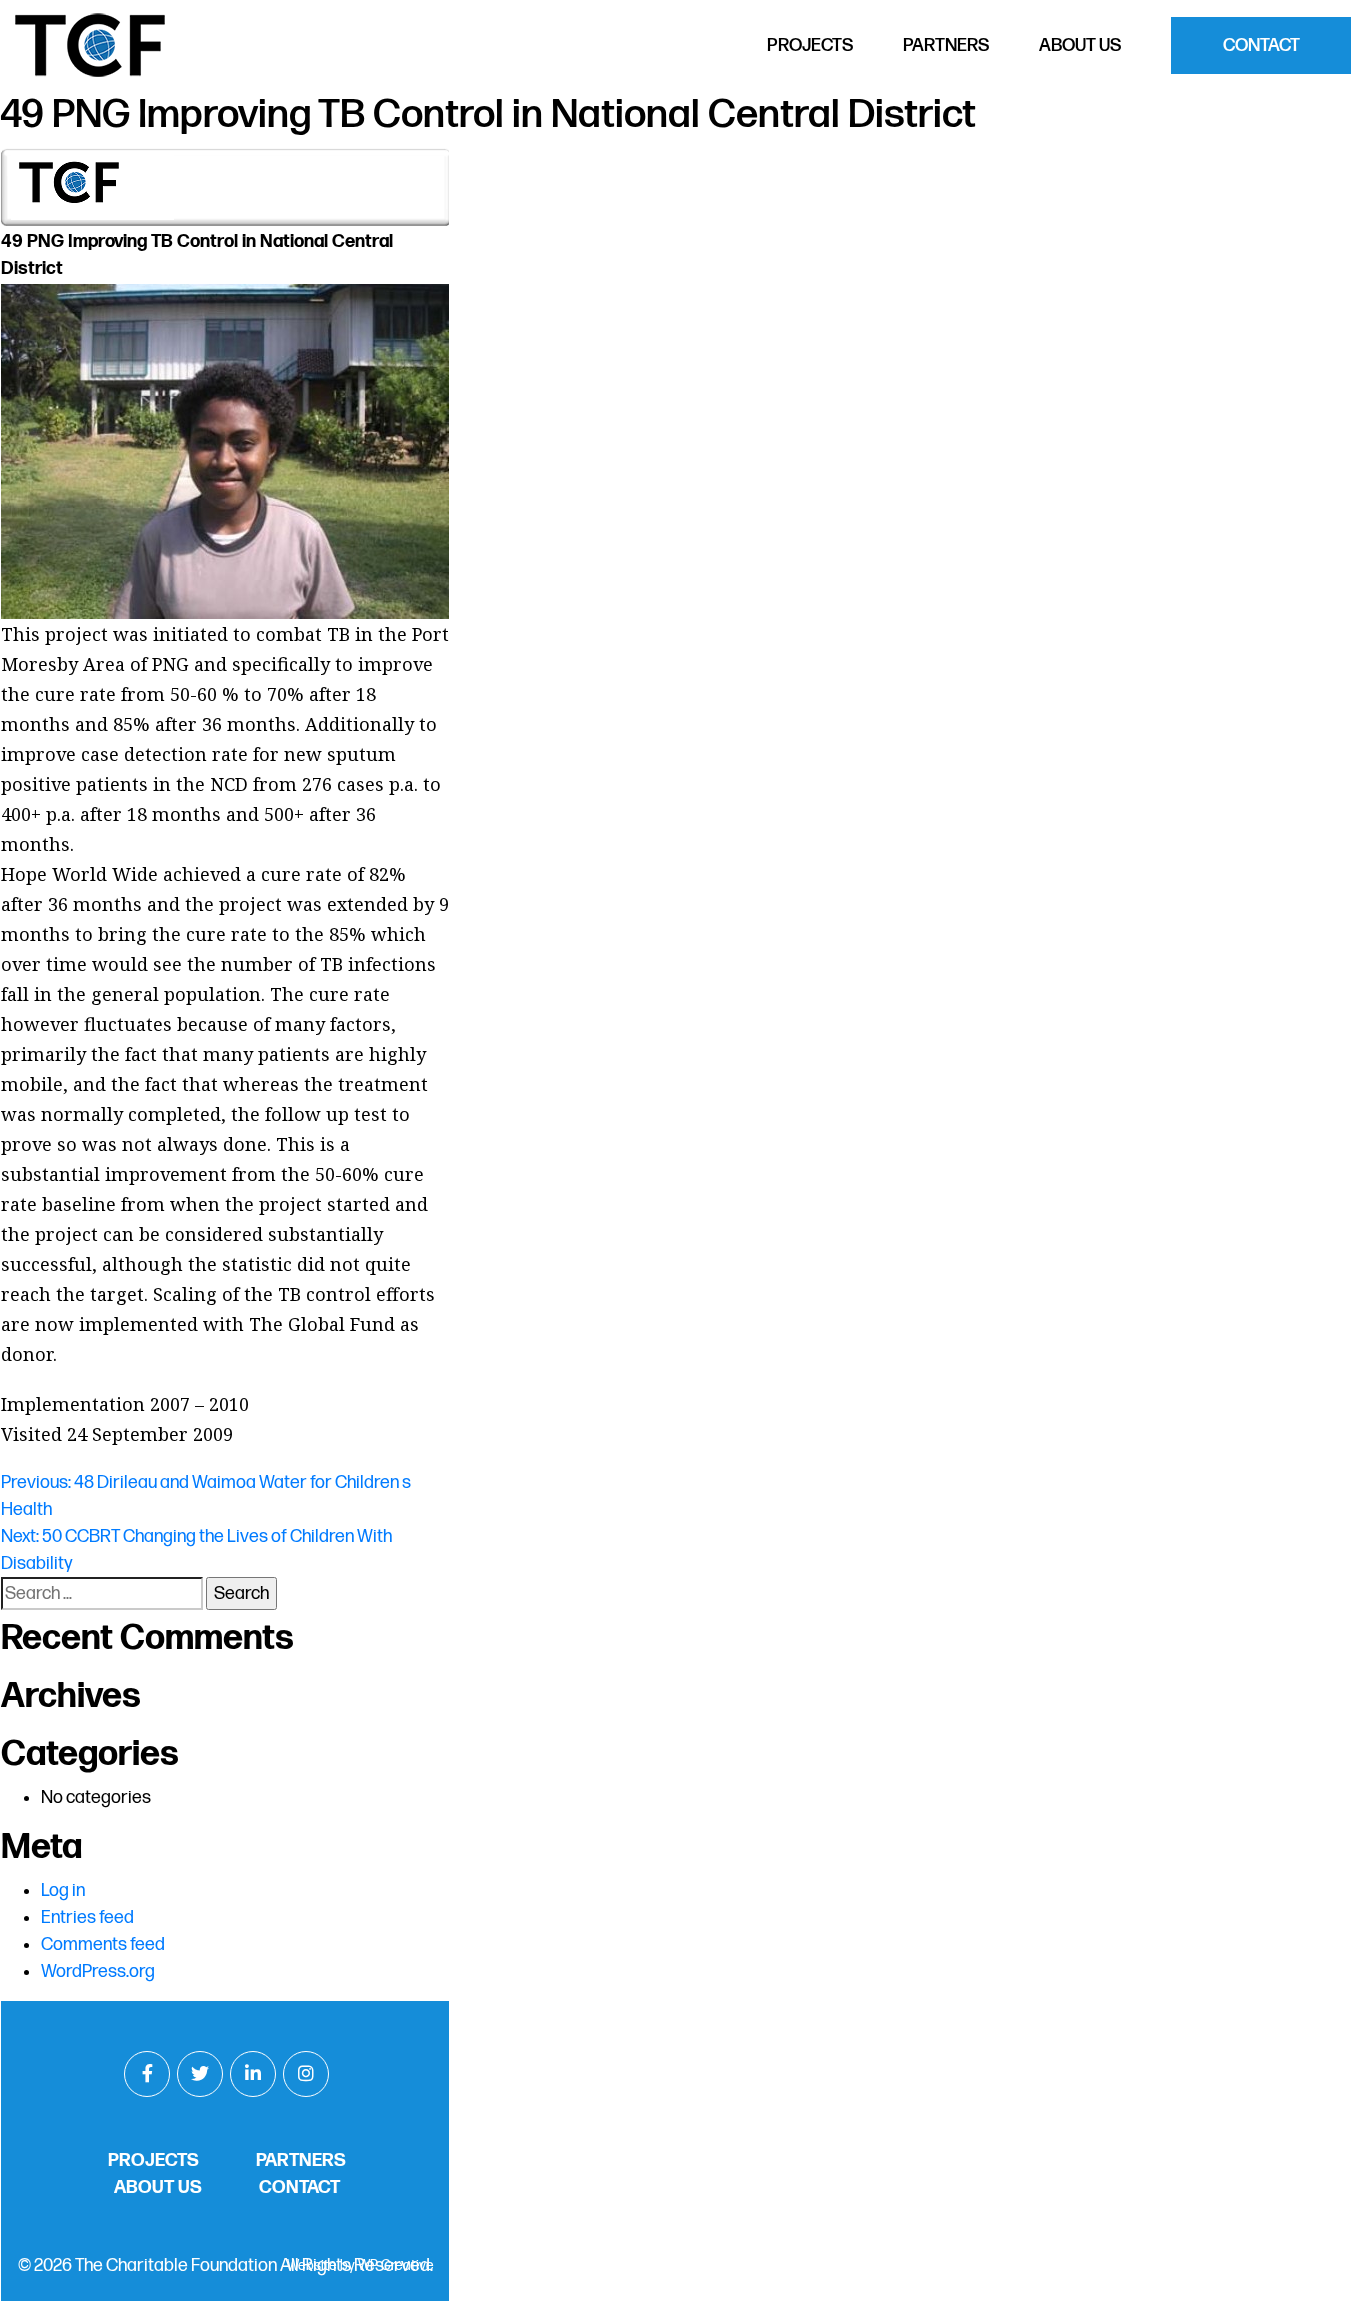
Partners (946, 45)
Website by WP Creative (360, 2265)
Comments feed (103, 1944)
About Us (1080, 45)
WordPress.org (98, 1971)
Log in (63, 1890)
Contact (1261, 45)
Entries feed (87, 1917)
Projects (810, 45)
